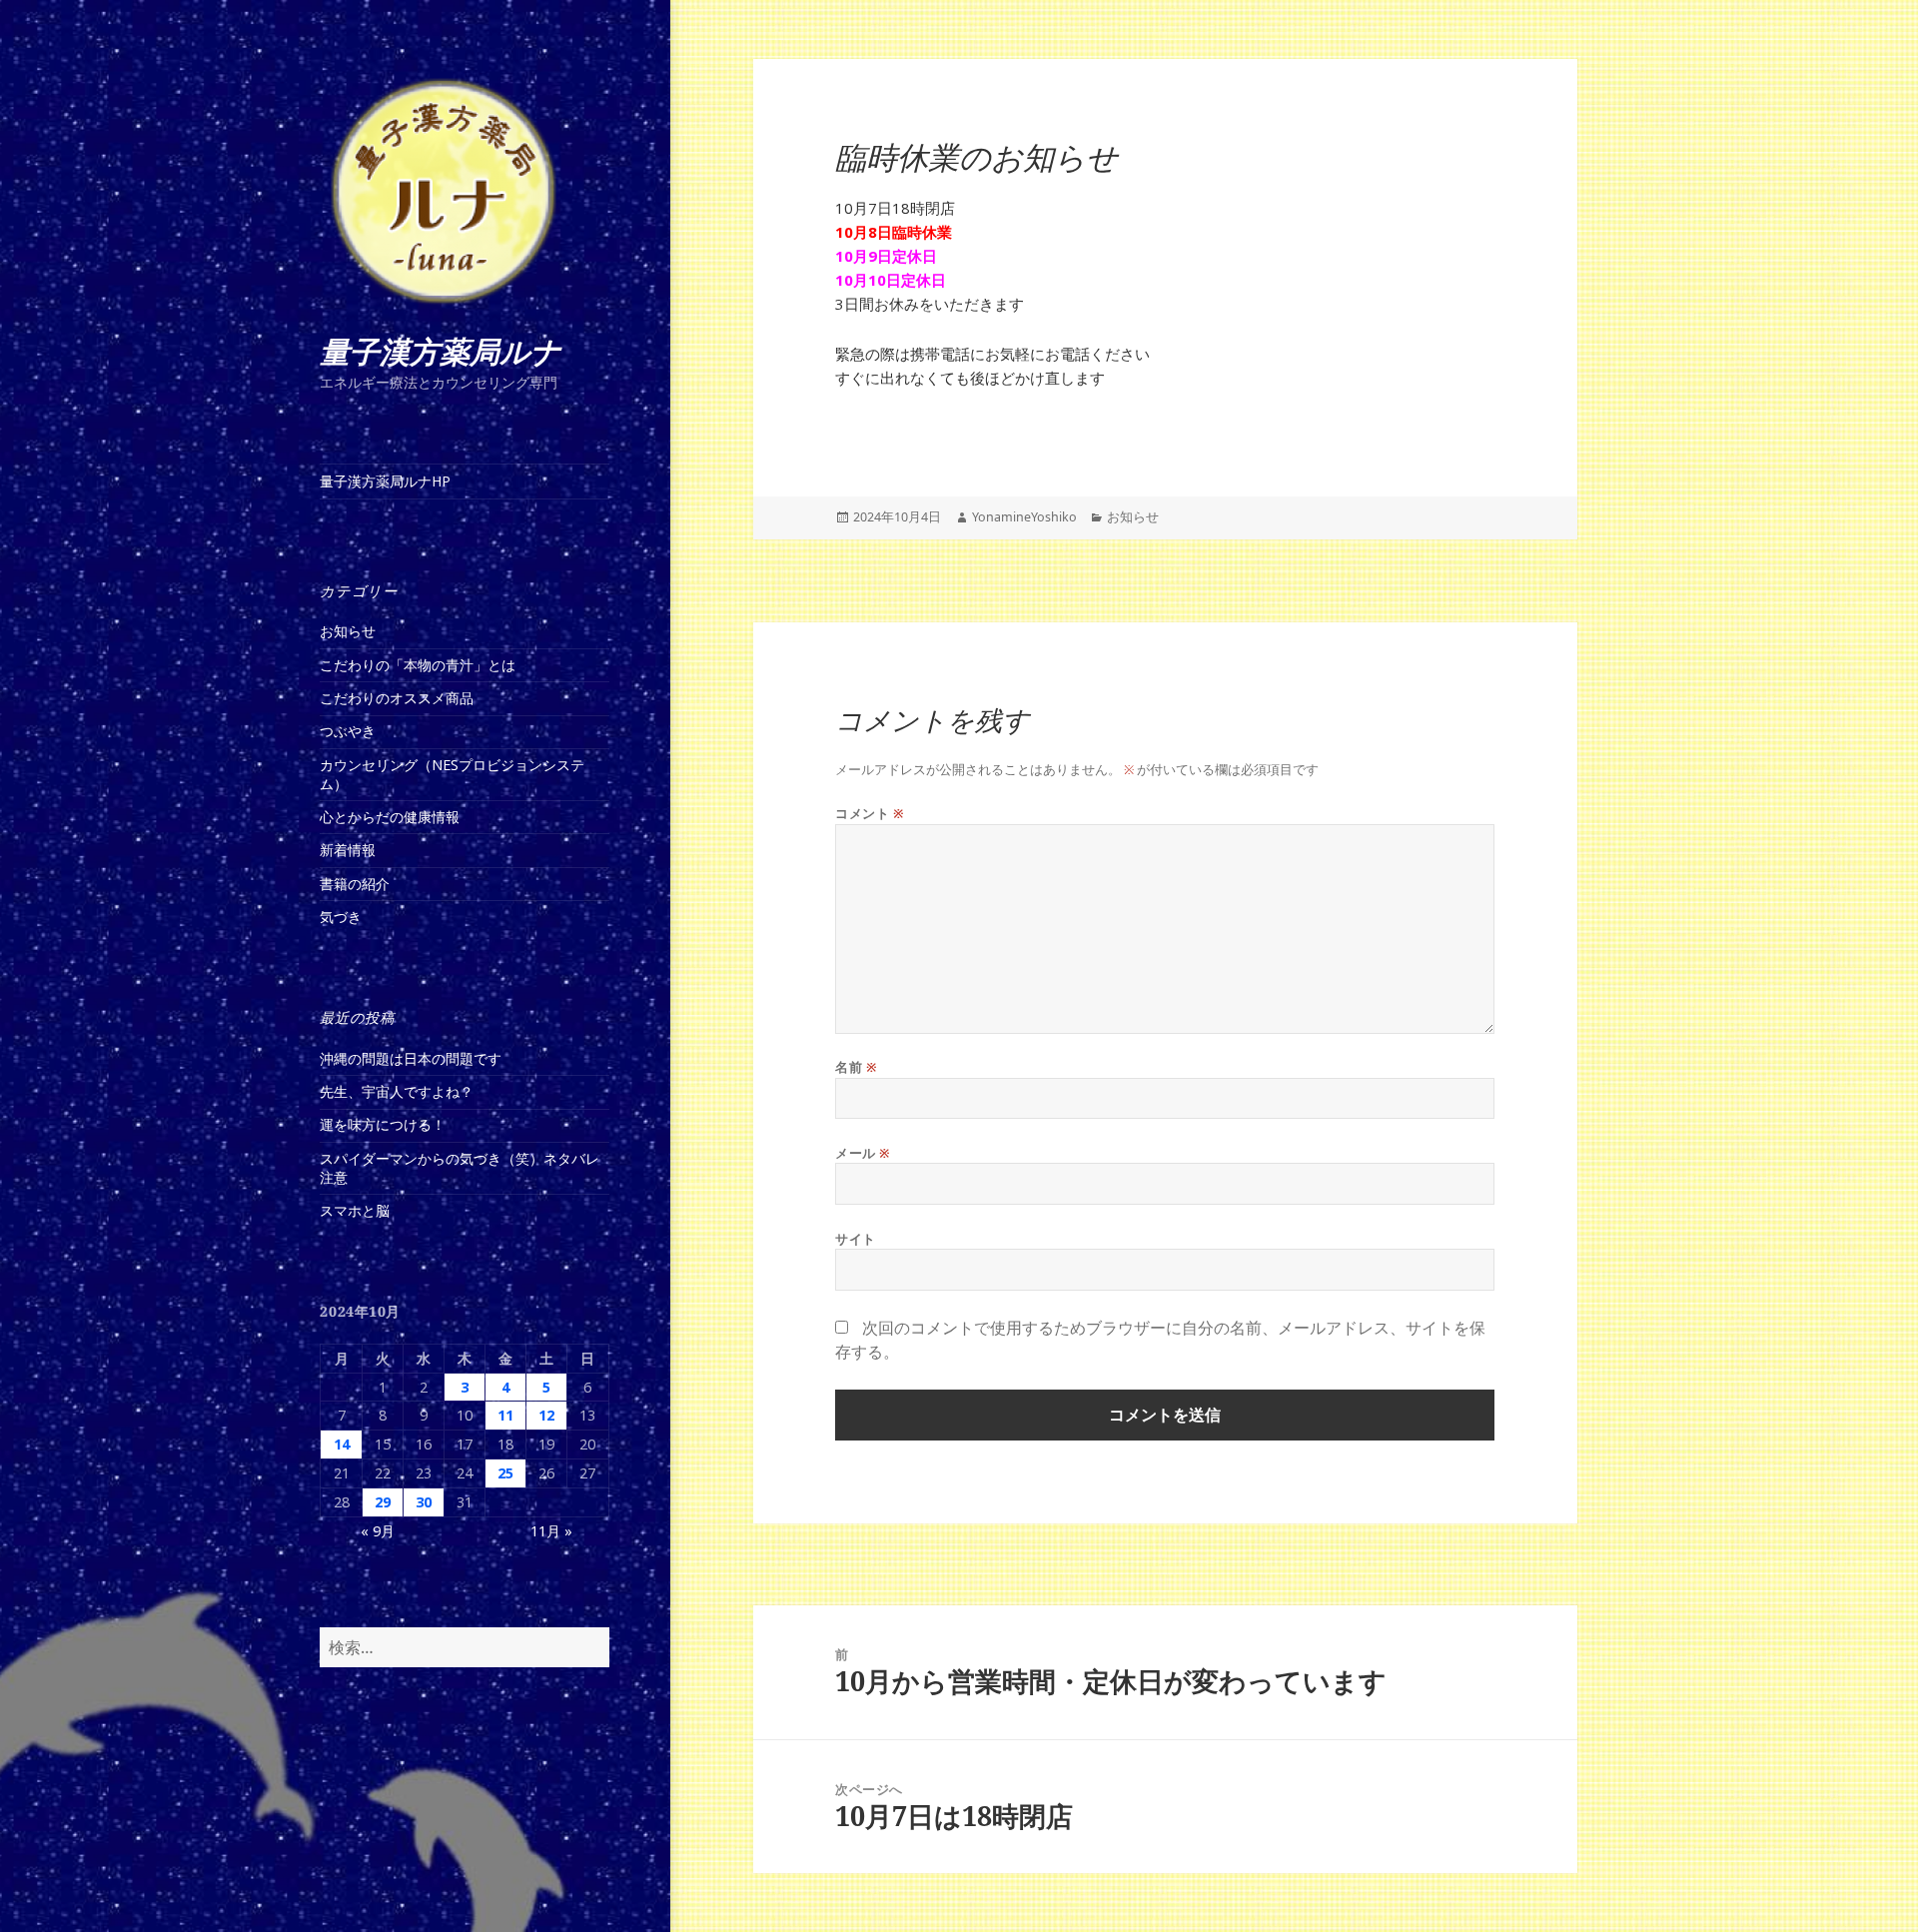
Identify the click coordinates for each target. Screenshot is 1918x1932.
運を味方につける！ (383, 1124)
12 (546, 1415)
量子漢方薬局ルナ (441, 352)
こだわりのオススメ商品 (397, 698)
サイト (856, 1239)
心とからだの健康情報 (390, 817)
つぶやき (348, 731)
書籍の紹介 (355, 884)
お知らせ (348, 631)
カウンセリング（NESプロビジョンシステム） (452, 774)
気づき (341, 917)
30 (424, 1502)
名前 (856, 1067)
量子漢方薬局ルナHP (385, 481)
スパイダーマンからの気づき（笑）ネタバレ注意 (460, 1168)
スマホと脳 (355, 1210)
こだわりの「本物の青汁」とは (418, 665)
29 (383, 1502)
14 (342, 1444)
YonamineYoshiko (1024, 517)
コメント (870, 814)
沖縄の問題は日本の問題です (411, 1058)
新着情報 (348, 850)
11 (505, 1415)
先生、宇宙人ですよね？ (397, 1091)
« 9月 (378, 1531)
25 (505, 1473)
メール (863, 1153)
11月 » (551, 1531)
